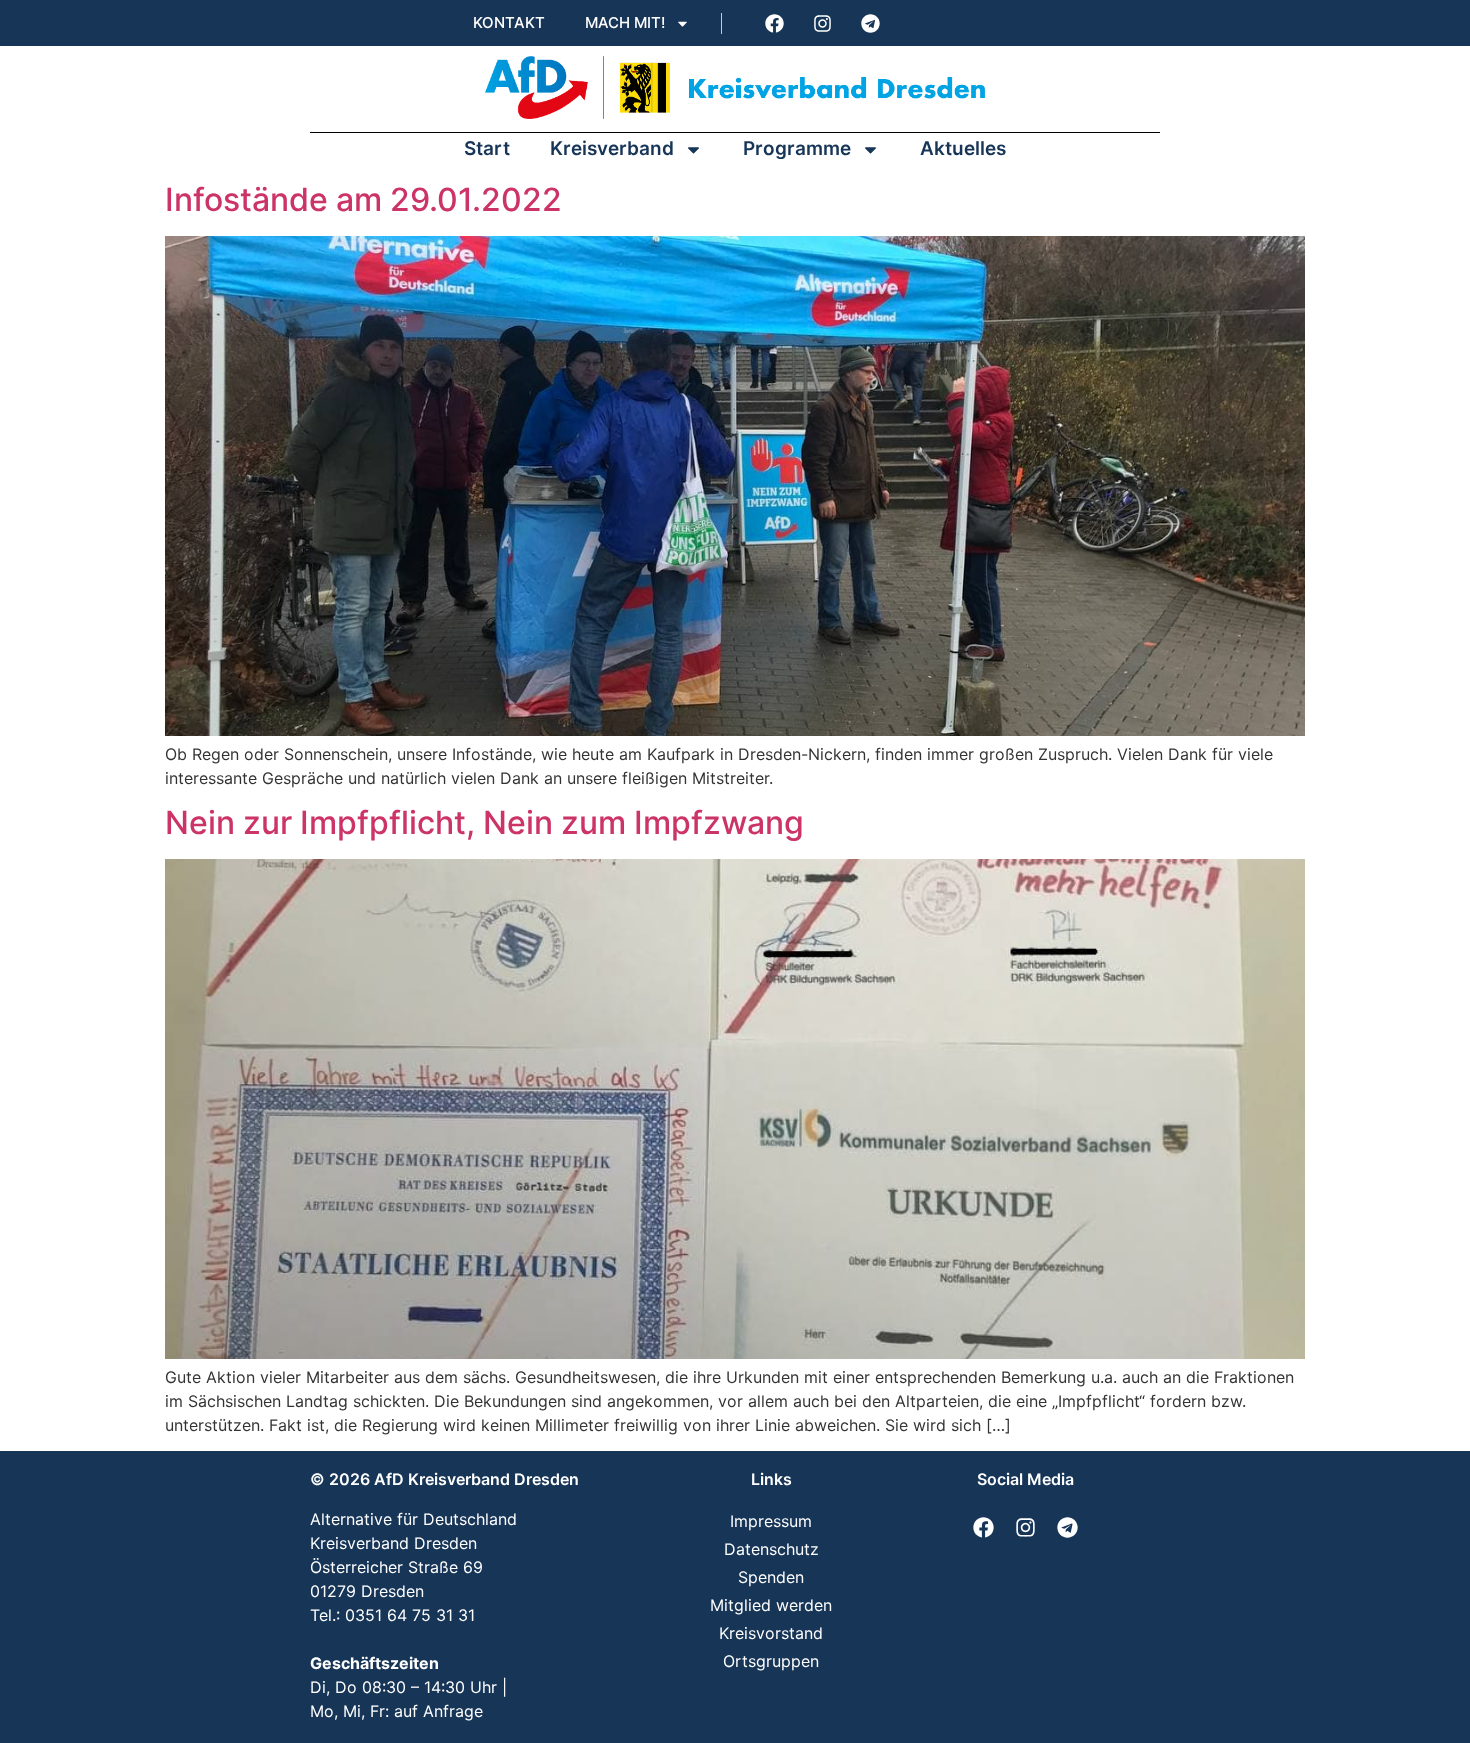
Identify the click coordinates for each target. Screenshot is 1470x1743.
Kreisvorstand (771, 1633)
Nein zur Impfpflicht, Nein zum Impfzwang (484, 822)
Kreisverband (612, 148)
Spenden (771, 1577)
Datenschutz (771, 1549)
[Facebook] (774, 23)
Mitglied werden (771, 1605)
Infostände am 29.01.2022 (363, 199)
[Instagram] (822, 23)
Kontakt (509, 22)
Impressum (771, 1521)
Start (487, 148)
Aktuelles (963, 148)
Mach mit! (625, 22)
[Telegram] (870, 23)
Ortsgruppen (771, 1661)
